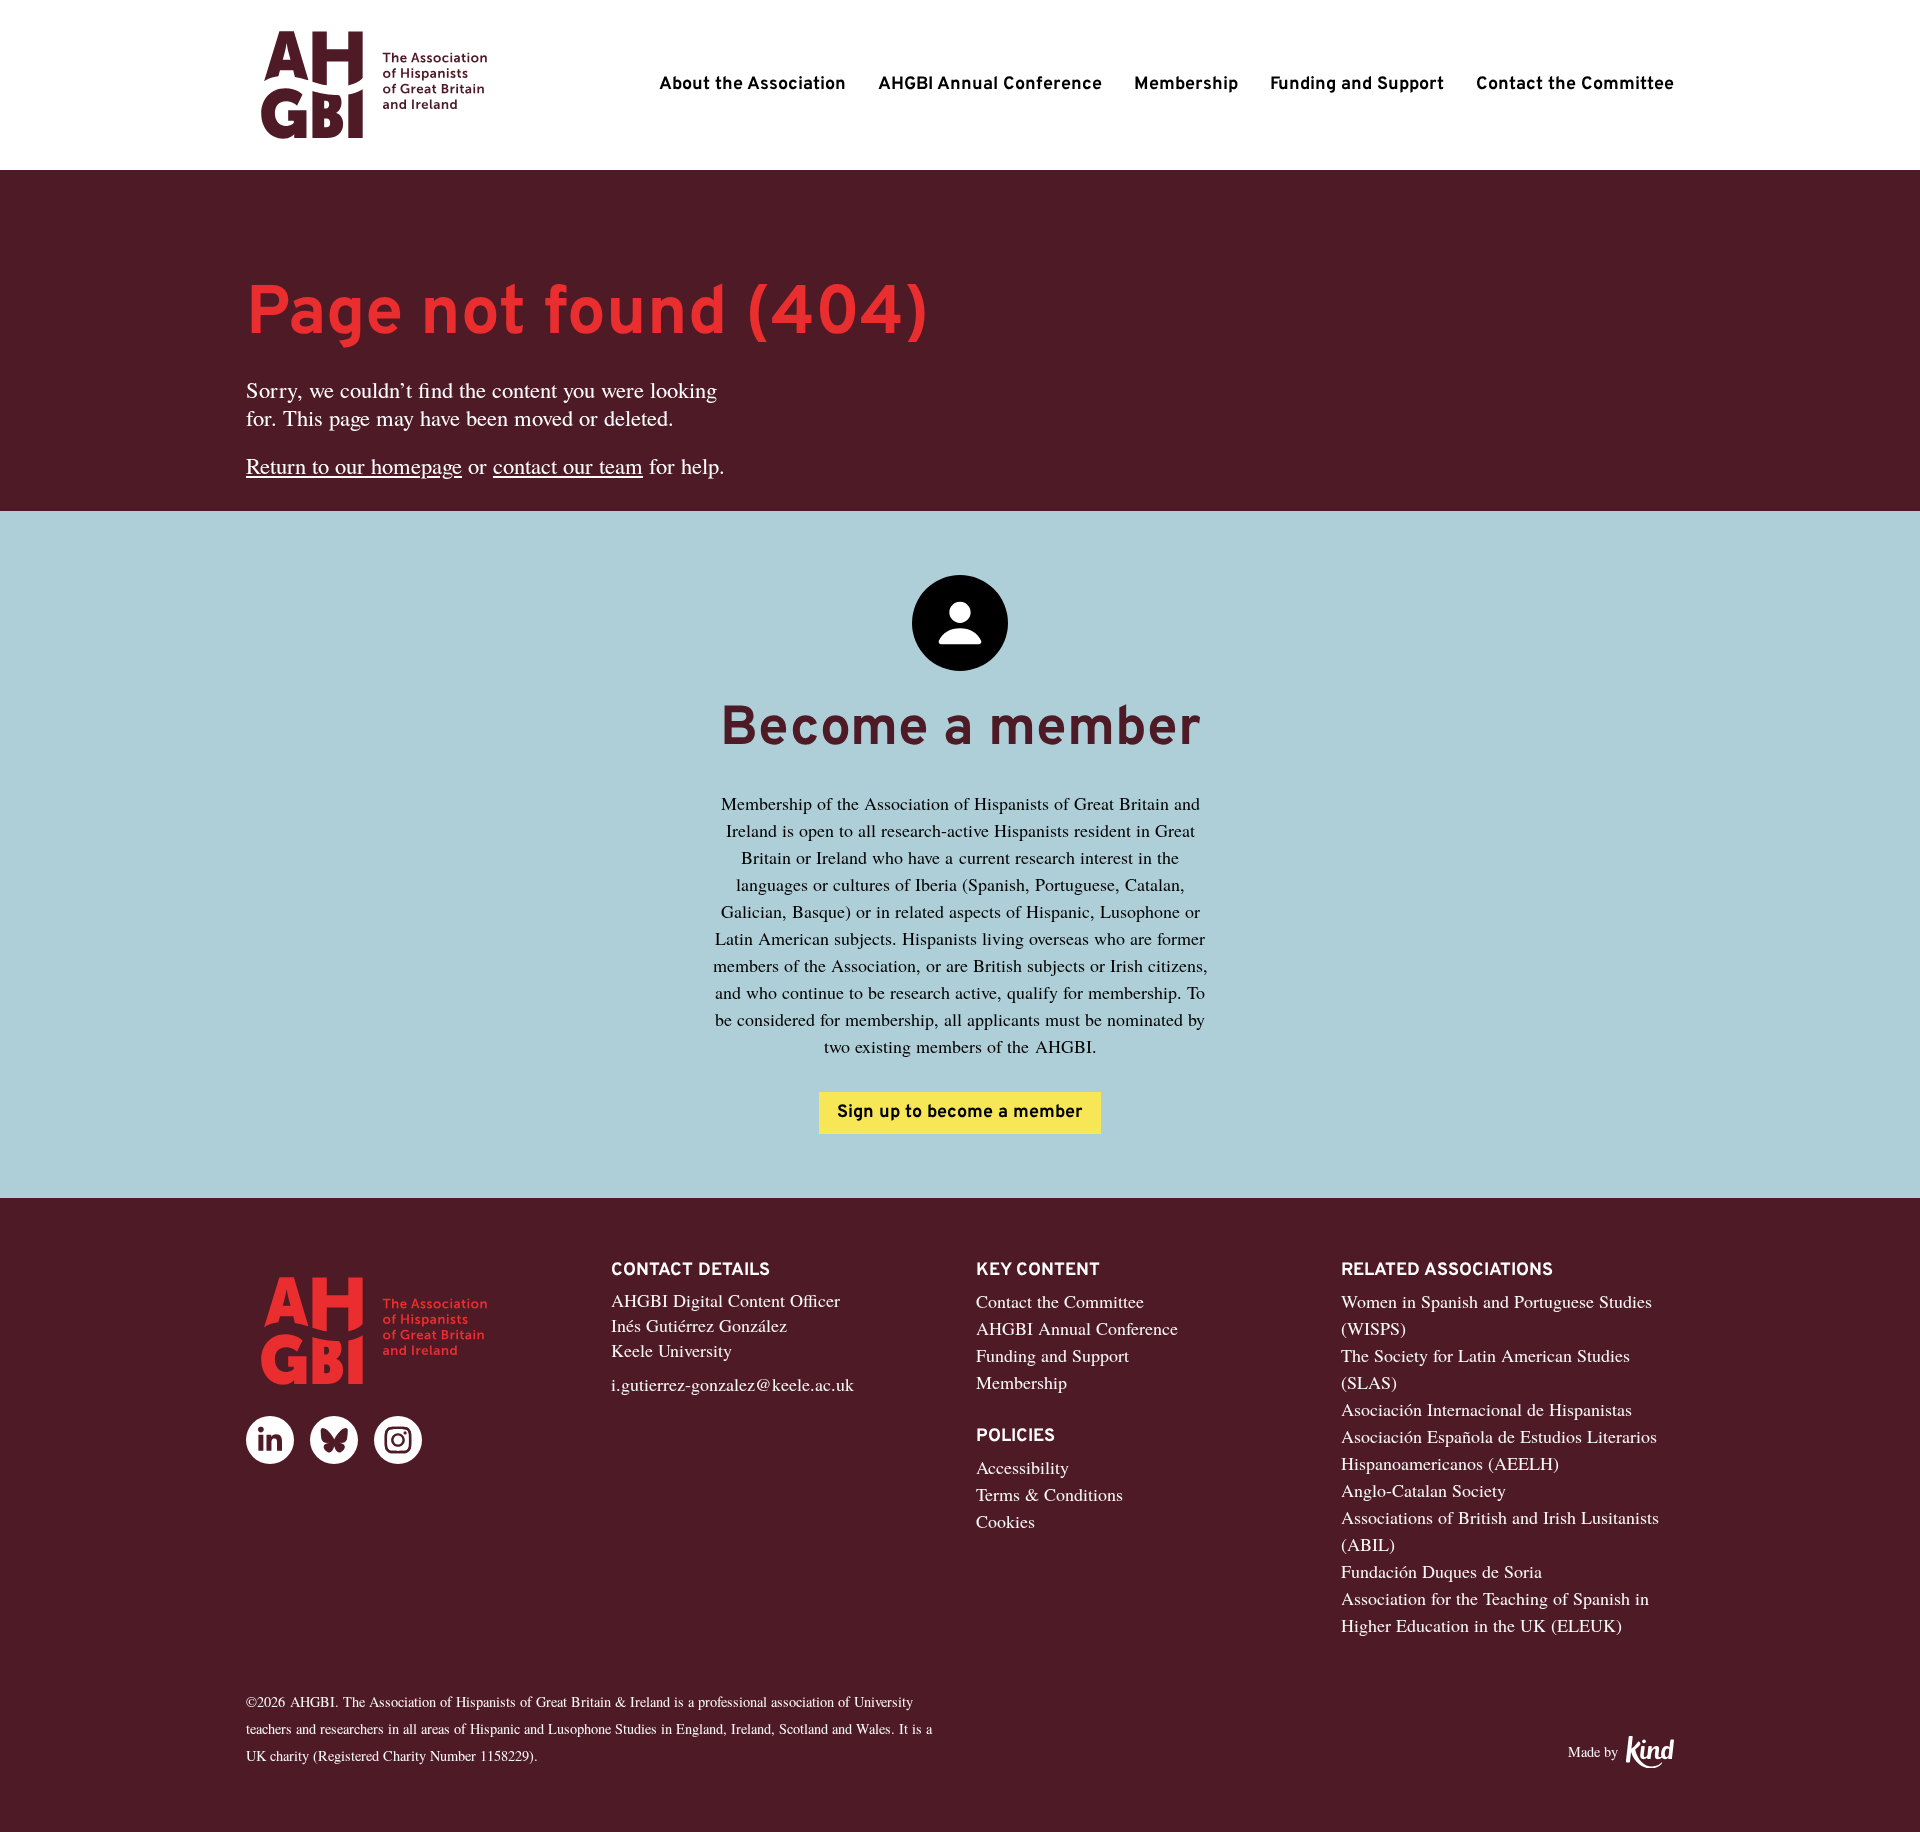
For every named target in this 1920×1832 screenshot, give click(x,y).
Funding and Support (1357, 84)
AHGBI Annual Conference (990, 84)
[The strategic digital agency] (1650, 1752)
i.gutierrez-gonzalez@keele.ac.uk (732, 1384)
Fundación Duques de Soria (1441, 1571)
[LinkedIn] (270, 1440)
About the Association (752, 84)
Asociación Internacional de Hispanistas (1486, 1409)
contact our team (568, 465)
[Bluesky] (334, 1440)
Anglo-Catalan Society (1423, 1490)
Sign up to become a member (960, 1112)
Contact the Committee (1575, 84)
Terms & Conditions (1049, 1494)
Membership (1186, 84)
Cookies (1005, 1521)
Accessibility (1022, 1467)
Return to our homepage (354, 465)
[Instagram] (398, 1440)
